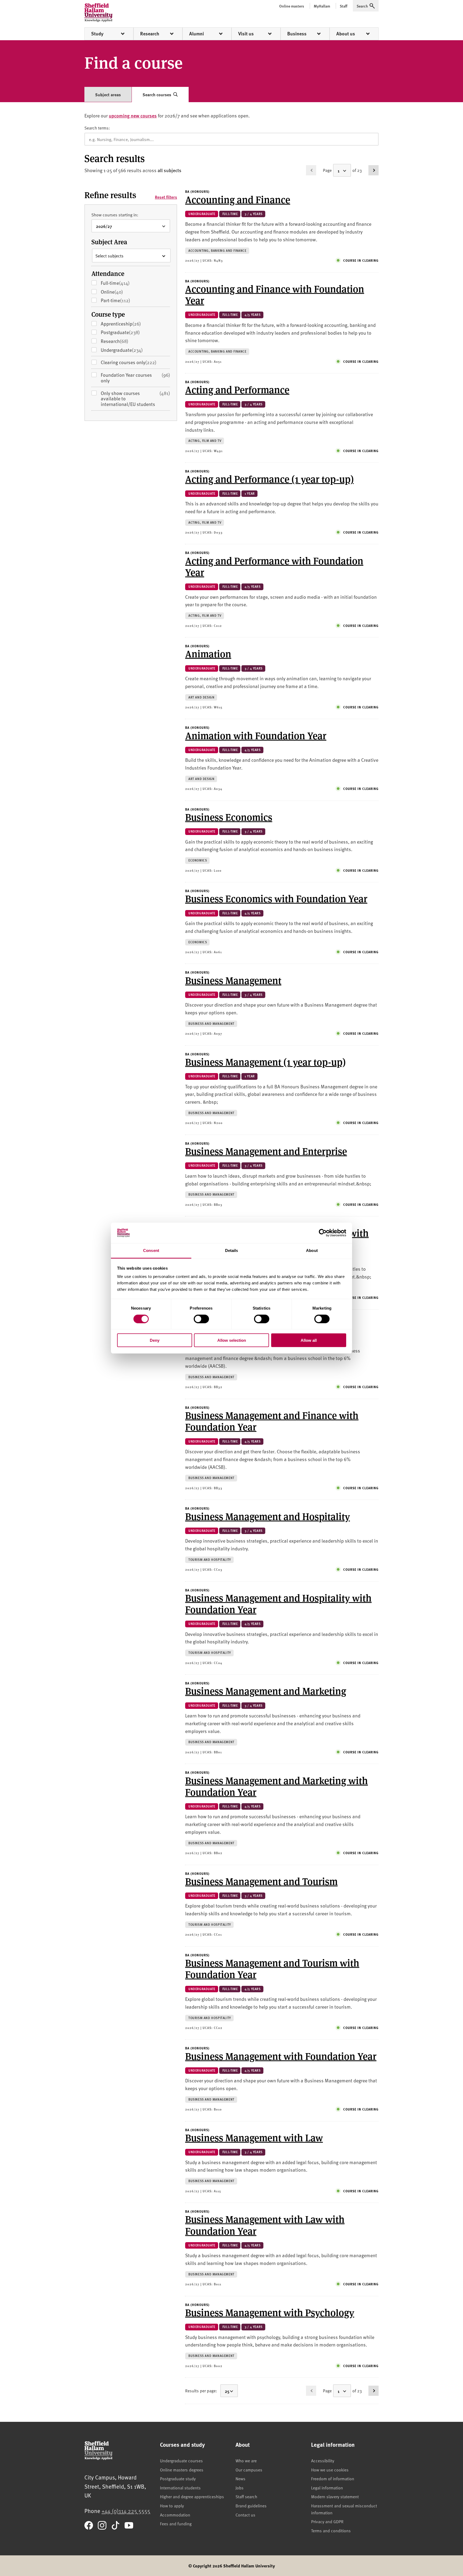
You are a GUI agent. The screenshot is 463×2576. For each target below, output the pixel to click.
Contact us (245, 2515)
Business (297, 34)
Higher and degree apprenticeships (192, 2496)
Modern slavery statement (335, 2496)
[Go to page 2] (374, 170)
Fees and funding (176, 2523)
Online (120, 292)
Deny (155, 1340)
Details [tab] (232, 1250)
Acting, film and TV (205, 441)
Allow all (309, 1340)
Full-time (123, 283)
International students (180, 2488)
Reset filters (166, 197)
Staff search (246, 2496)
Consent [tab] (151, 1250)
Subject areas (108, 95)
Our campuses (249, 2470)
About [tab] (312, 1250)
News (240, 2478)
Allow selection (232, 1340)
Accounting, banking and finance (217, 251)
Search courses (157, 95)
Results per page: (201, 2390)
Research (150, 34)
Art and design (201, 697)
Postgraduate (128, 332)
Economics (198, 860)
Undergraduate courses (181, 2460)
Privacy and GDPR (327, 2521)
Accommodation (175, 2515)
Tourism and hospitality (210, 1560)
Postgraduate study (178, 2478)
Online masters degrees (182, 2470)
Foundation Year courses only (135, 378)
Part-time (124, 300)
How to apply (172, 2505)
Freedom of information (333, 2478)
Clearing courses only (129, 362)
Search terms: (97, 128)
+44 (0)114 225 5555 (126, 2511)
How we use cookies (330, 2470)
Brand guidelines (251, 2505)
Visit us (246, 34)
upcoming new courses (133, 115)
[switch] (201, 1319)
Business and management (211, 1024)
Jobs (240, 2488)
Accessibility (323, 2460)
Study (97, 34)
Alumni (197, 34)
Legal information (327, 2488)
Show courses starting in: (115, 215)
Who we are (246, 2460)
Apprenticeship (129, 324)
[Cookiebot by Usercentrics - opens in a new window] (323, 1233)
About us (346, 34)
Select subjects (109, 256)
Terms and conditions (331, 2530)
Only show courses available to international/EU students (135, 399)
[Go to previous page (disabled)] (311, 170)
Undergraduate (130, 350)
